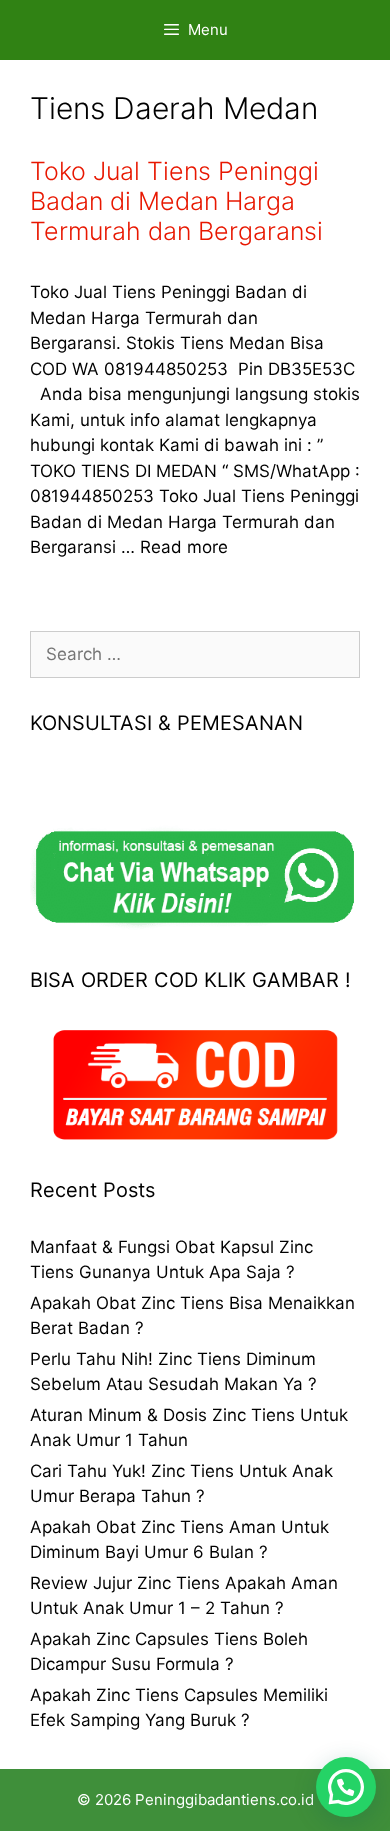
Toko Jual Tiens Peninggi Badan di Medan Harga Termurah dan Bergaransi (176, 201)
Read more (184, 547)
